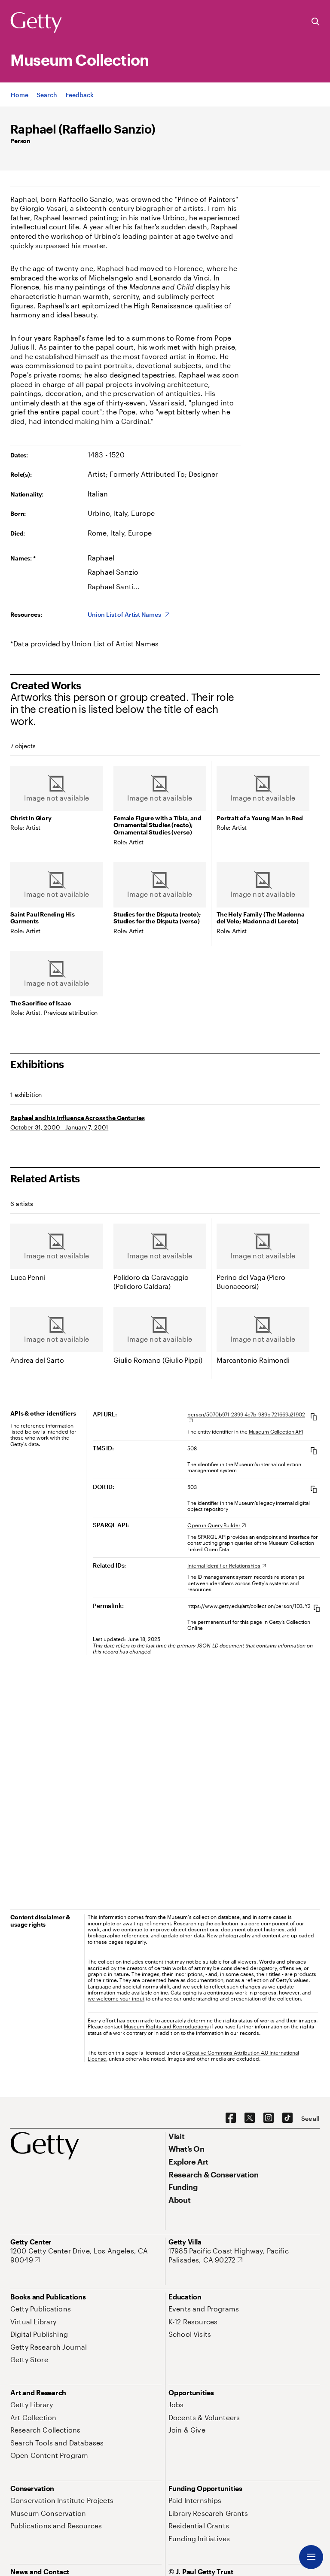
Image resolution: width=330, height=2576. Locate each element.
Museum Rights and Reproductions (166, 2026)
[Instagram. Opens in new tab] (269, 2118)
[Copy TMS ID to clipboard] (314, 1451)
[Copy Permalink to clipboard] (317, 1608)
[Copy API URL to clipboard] (314, 1417)
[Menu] (311, 2557)
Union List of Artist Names (115, 644)
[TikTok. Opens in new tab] (287, 2118)
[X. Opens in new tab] (250, 2118)
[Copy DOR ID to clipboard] (314, 1489)
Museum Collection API (276, 1431)
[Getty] (36, 23)
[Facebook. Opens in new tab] (231, 2118)
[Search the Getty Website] (316, 22)
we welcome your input (116, 1998)
